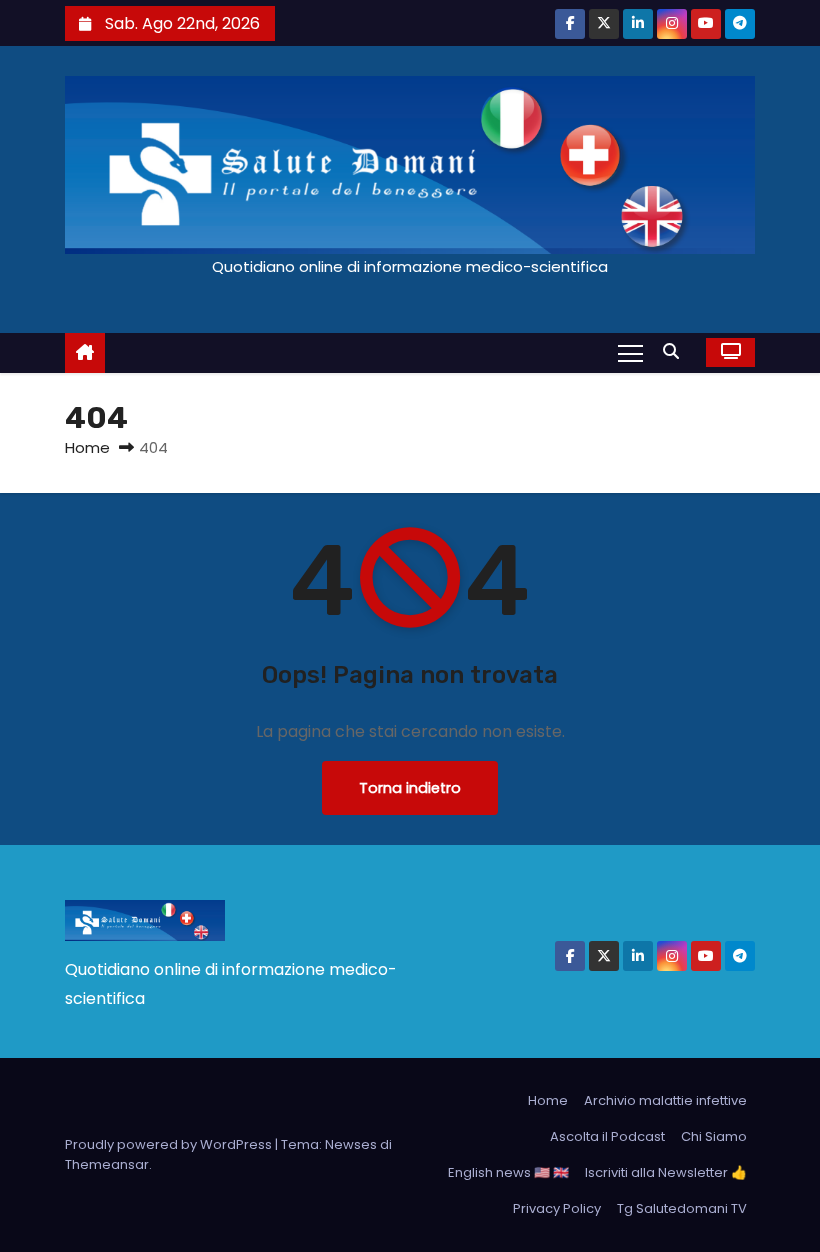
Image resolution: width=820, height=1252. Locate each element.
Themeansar (107, 1164)
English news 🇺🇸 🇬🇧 (508, 1172)
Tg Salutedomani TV (682, 1208)
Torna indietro (410, 788)
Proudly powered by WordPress (170, 1144)
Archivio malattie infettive (665, 1100)
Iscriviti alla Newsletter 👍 (666, 1172)
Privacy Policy (557, 1208)
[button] (676, 351)
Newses (351, 1144)
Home (87, 447)
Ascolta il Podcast (607, 1136)
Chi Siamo (714, 1136)
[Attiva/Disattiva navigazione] (630, 352)
